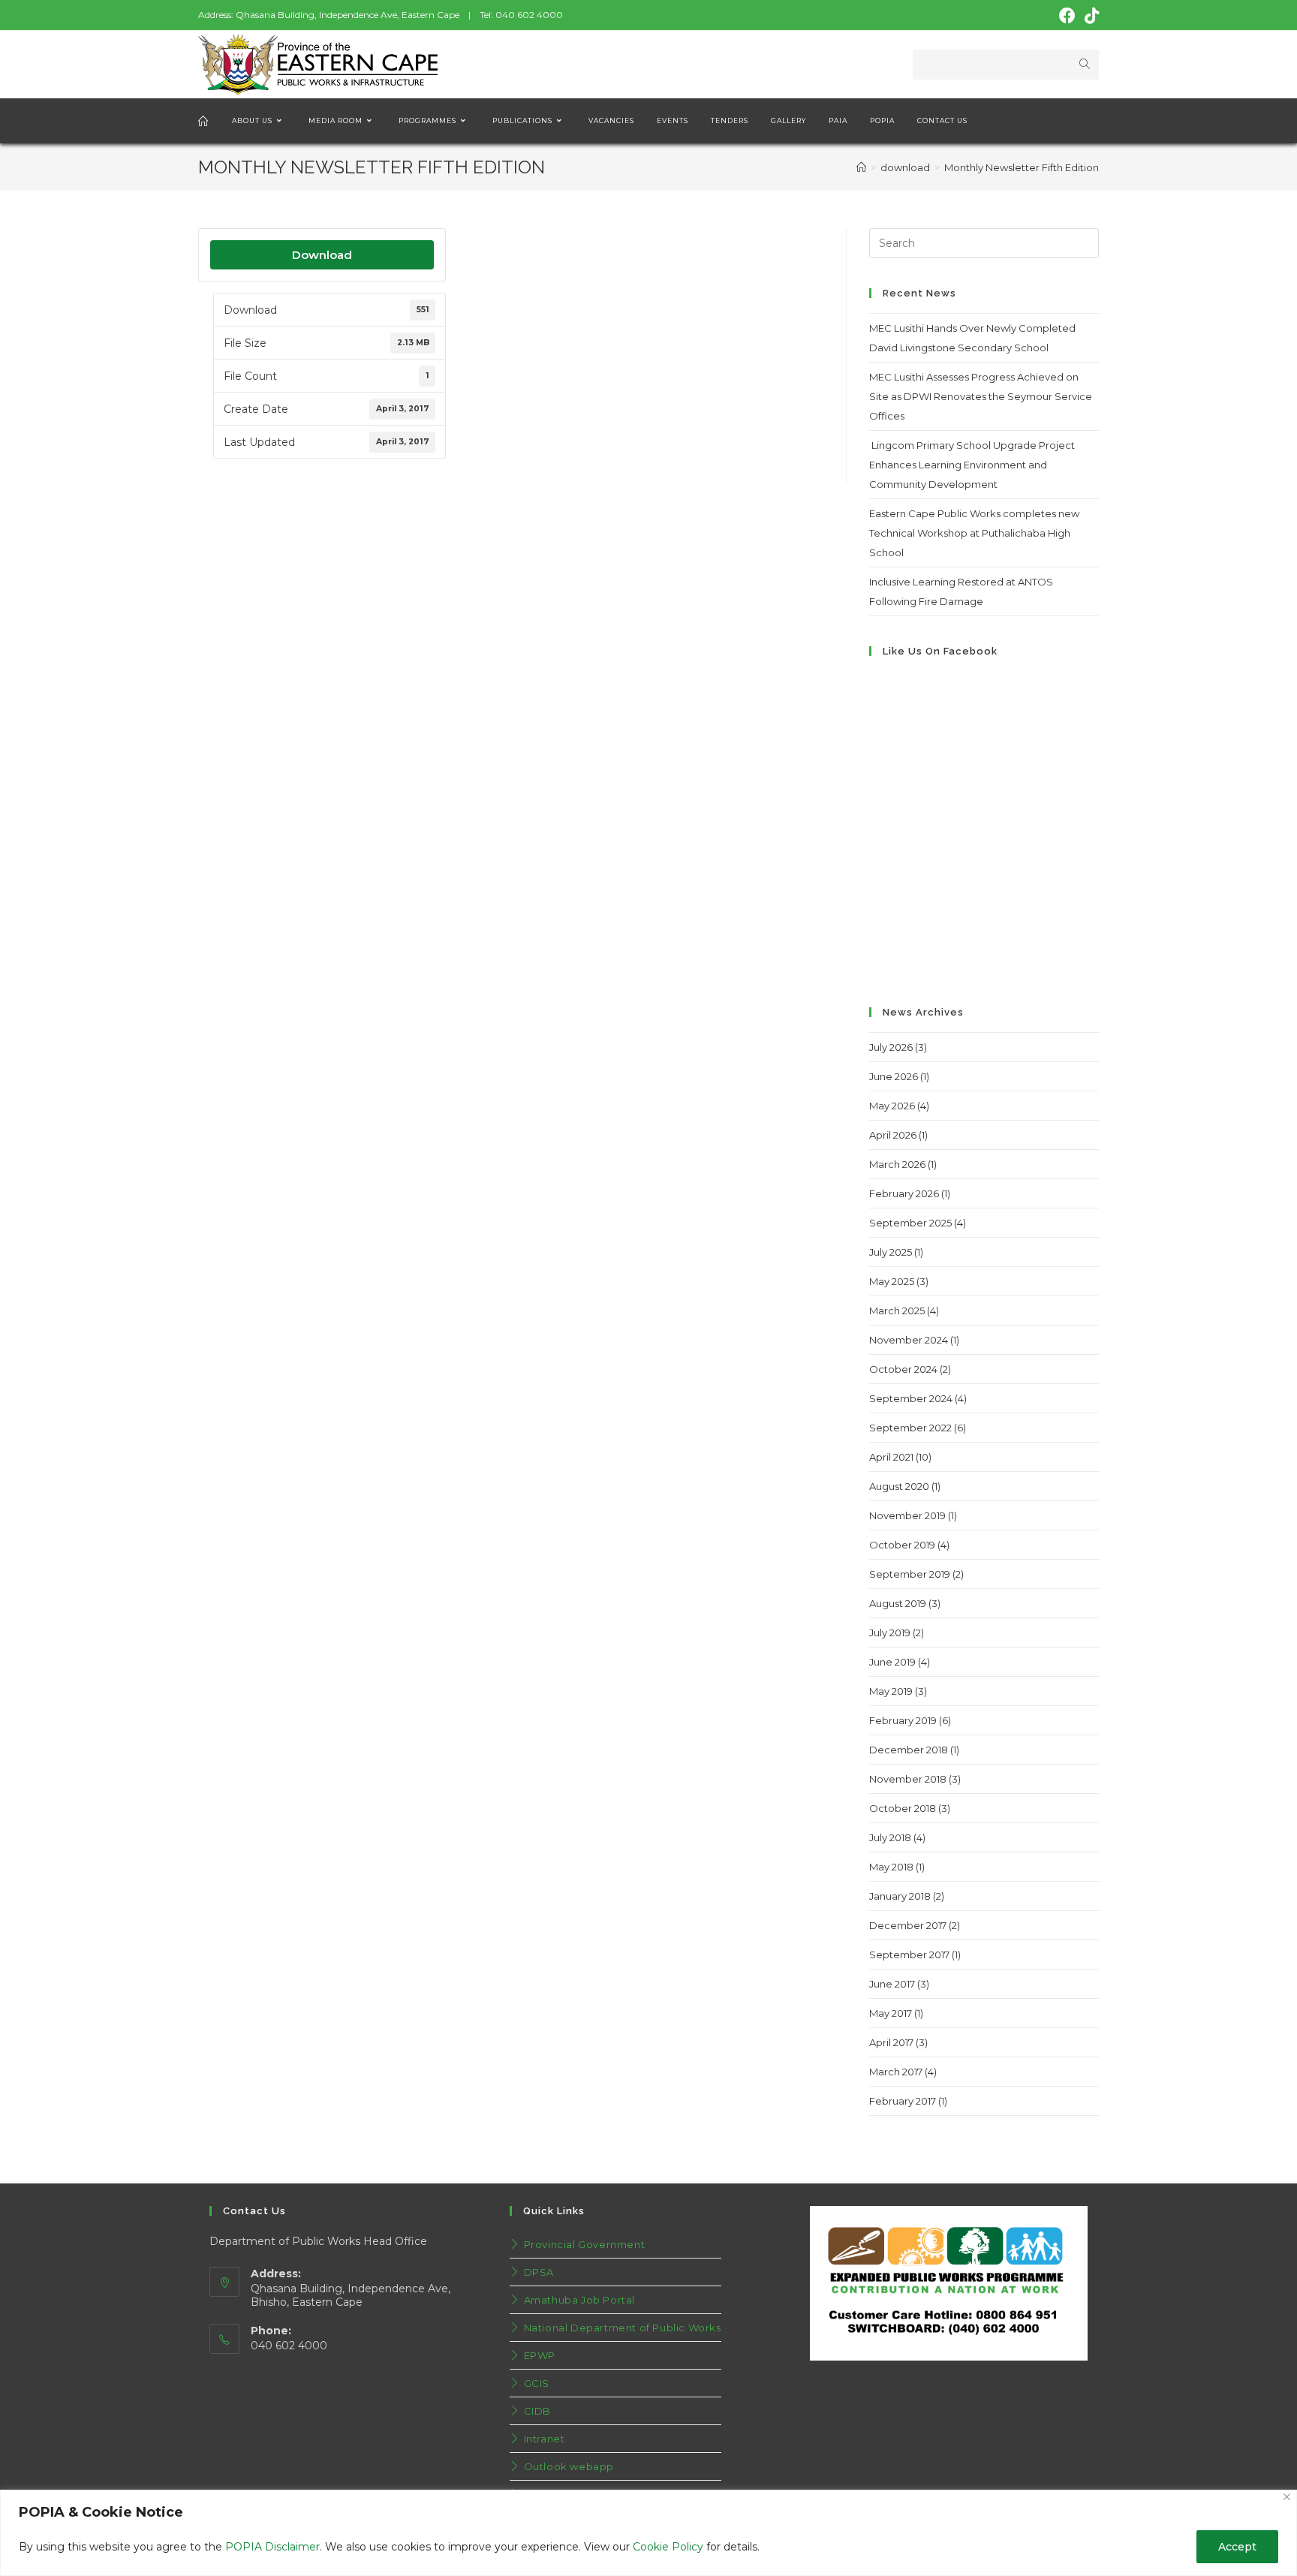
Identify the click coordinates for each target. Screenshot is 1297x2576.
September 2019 (910, 1574)
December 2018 (909, 1750)
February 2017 (903, 2101)
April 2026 (893, 1135)
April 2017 (891, 2042)
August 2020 (899, 1486)
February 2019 (903, 1720)
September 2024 (911, 1398)
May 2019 (891, 1691)
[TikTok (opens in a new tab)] (1089, 16)
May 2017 (891, 2013)
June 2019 (892, 1662)
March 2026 (897, 1164)
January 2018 (900, 1896)
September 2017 (909, 1955)
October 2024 (903, 1369)
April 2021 (891, 1457)
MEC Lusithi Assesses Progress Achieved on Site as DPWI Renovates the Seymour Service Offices (981, 396)
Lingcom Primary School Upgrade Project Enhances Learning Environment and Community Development (972, 465)
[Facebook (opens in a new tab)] (1067, 16)
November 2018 (908, 1779)
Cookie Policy (668, 2547)
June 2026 (894, 1076)
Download (322, 255)
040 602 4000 (529, 15)
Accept (1237, 2547)
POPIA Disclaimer (272, 2547)
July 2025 (891, 1252)
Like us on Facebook (940, 651)
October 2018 (903, 1808)
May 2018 (891, 1867)
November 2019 (907, 1515)
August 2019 (898, 1603)
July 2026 (891, 1047)
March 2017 (896, 2072)
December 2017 (908, 1925)
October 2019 (902, 1545)
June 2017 (892, 1984)
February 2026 (904, 1193)
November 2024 (909, 1340)
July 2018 (890, 1837)
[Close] (1287, 2497)
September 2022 (910, 1428)
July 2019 (890, 1633)
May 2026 (892, 1106)
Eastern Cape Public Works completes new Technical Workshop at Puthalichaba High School (974, 533)
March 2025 (897, 1311)
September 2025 (910, 1223)
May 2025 (892, 1281)
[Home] (861, 167)
